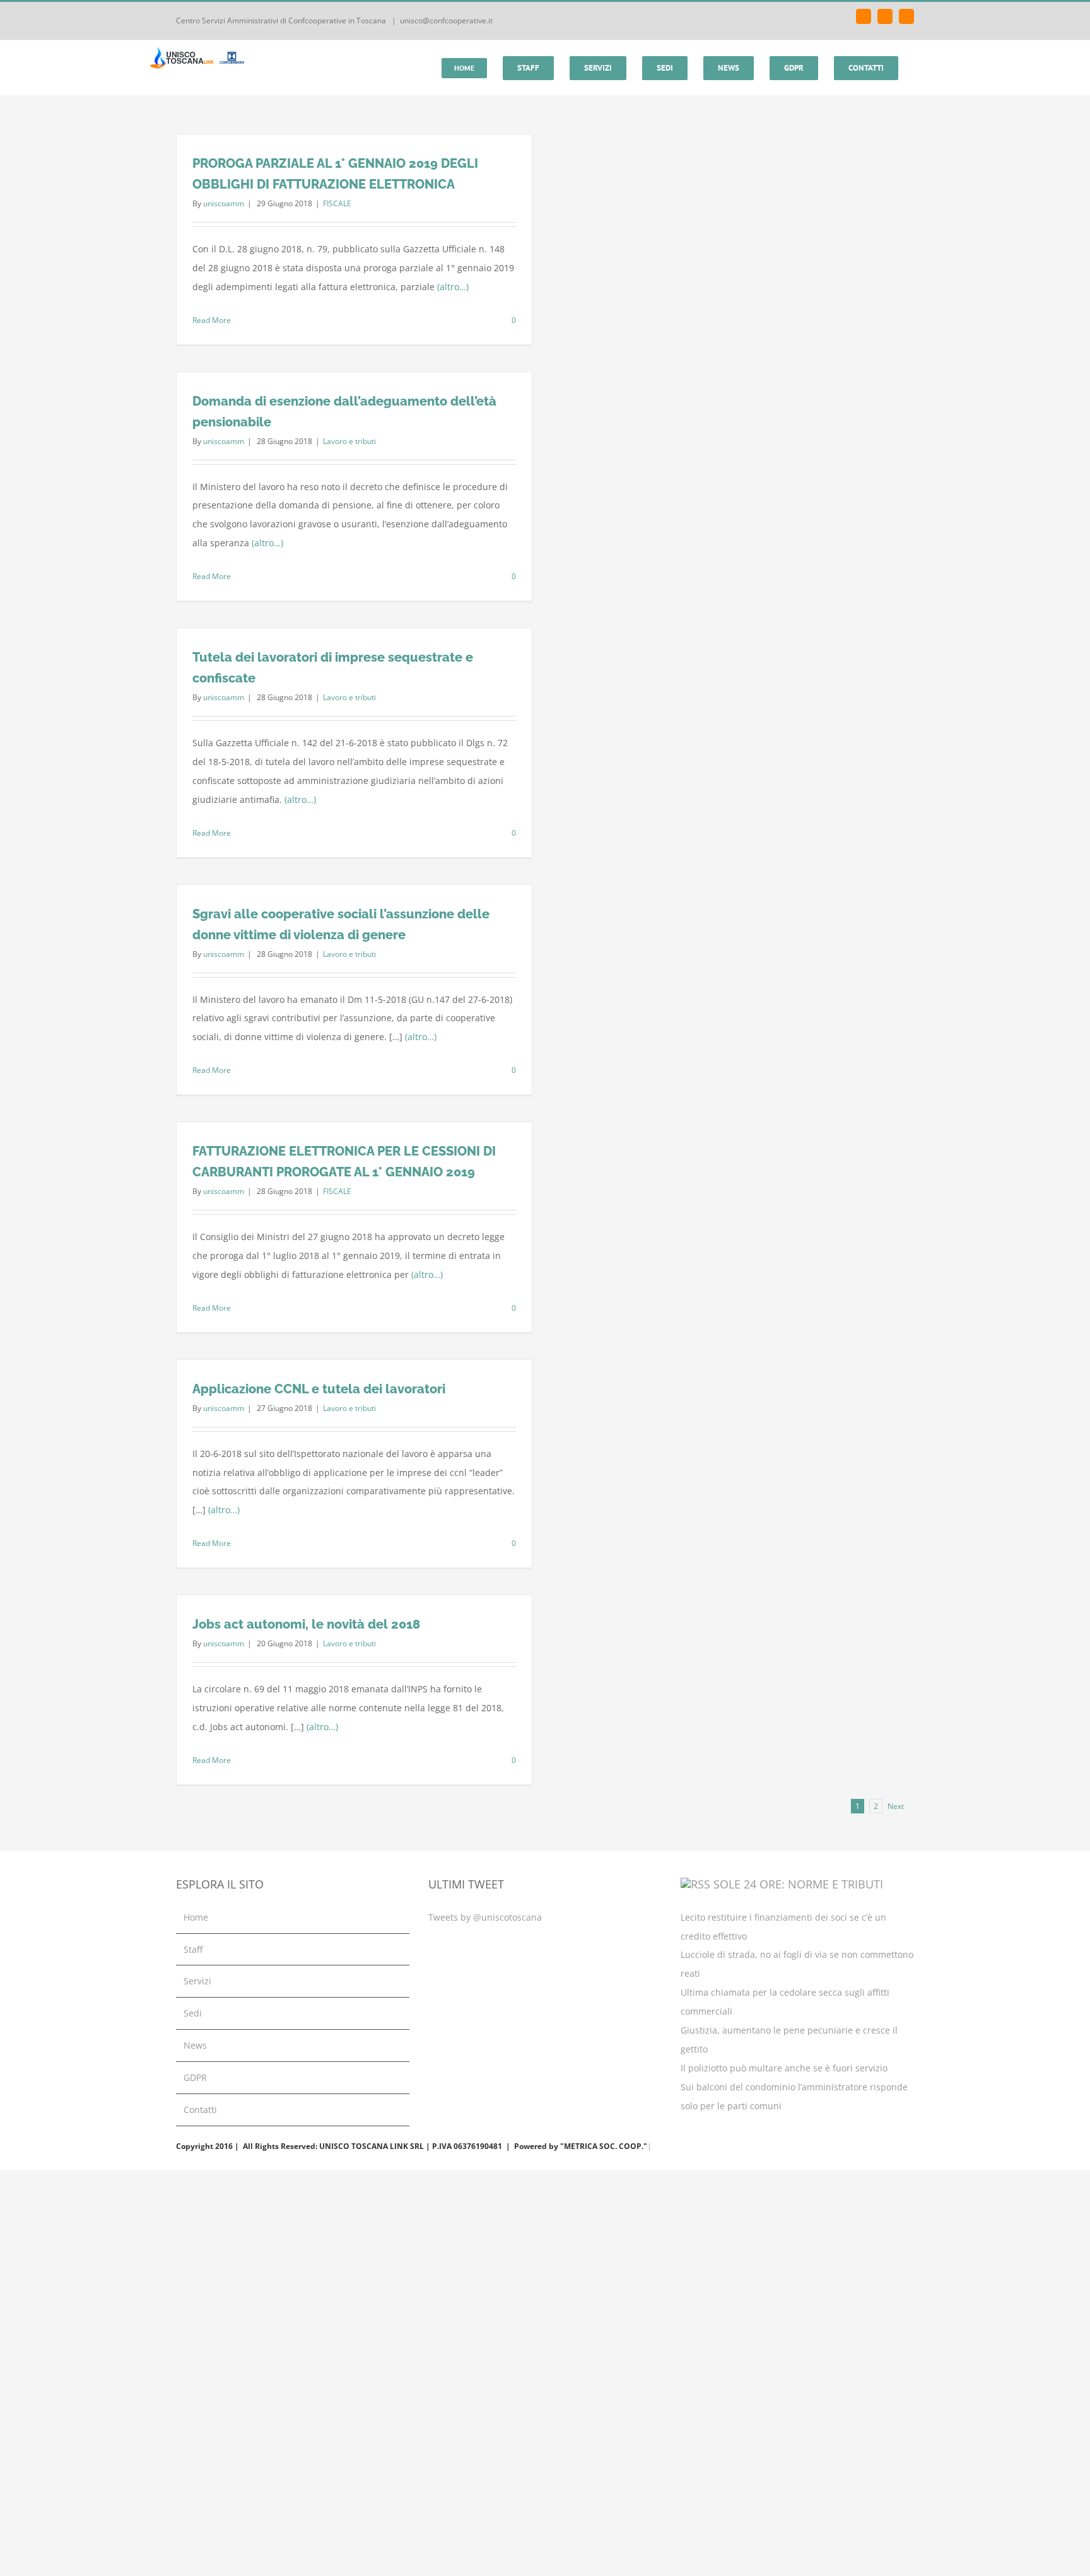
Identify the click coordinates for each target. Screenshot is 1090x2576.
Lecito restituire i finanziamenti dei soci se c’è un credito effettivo (783, 1927)
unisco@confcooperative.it (446, 20)
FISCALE (337, 203)
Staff (193, 1949)
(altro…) (453, 287)
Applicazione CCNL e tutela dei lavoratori (319, 1389)
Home (196, 1917)
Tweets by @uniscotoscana (485, 1917)
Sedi (193, 2013)
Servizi (197, 1981)
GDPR (195, 2077)
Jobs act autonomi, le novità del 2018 (306, 1624)
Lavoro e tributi (349, 441)
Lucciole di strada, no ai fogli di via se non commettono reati (797, 1964)
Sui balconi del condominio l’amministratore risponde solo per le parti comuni (794, 2096)
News (195, 2045)
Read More (212, 320)
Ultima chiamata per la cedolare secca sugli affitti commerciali (785, 2002)
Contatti (200, 2110)
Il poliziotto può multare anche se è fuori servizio (784, 2068)
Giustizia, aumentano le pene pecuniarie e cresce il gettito (789, 2040)
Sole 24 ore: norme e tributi (798, 1884)
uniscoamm (224, 203)
